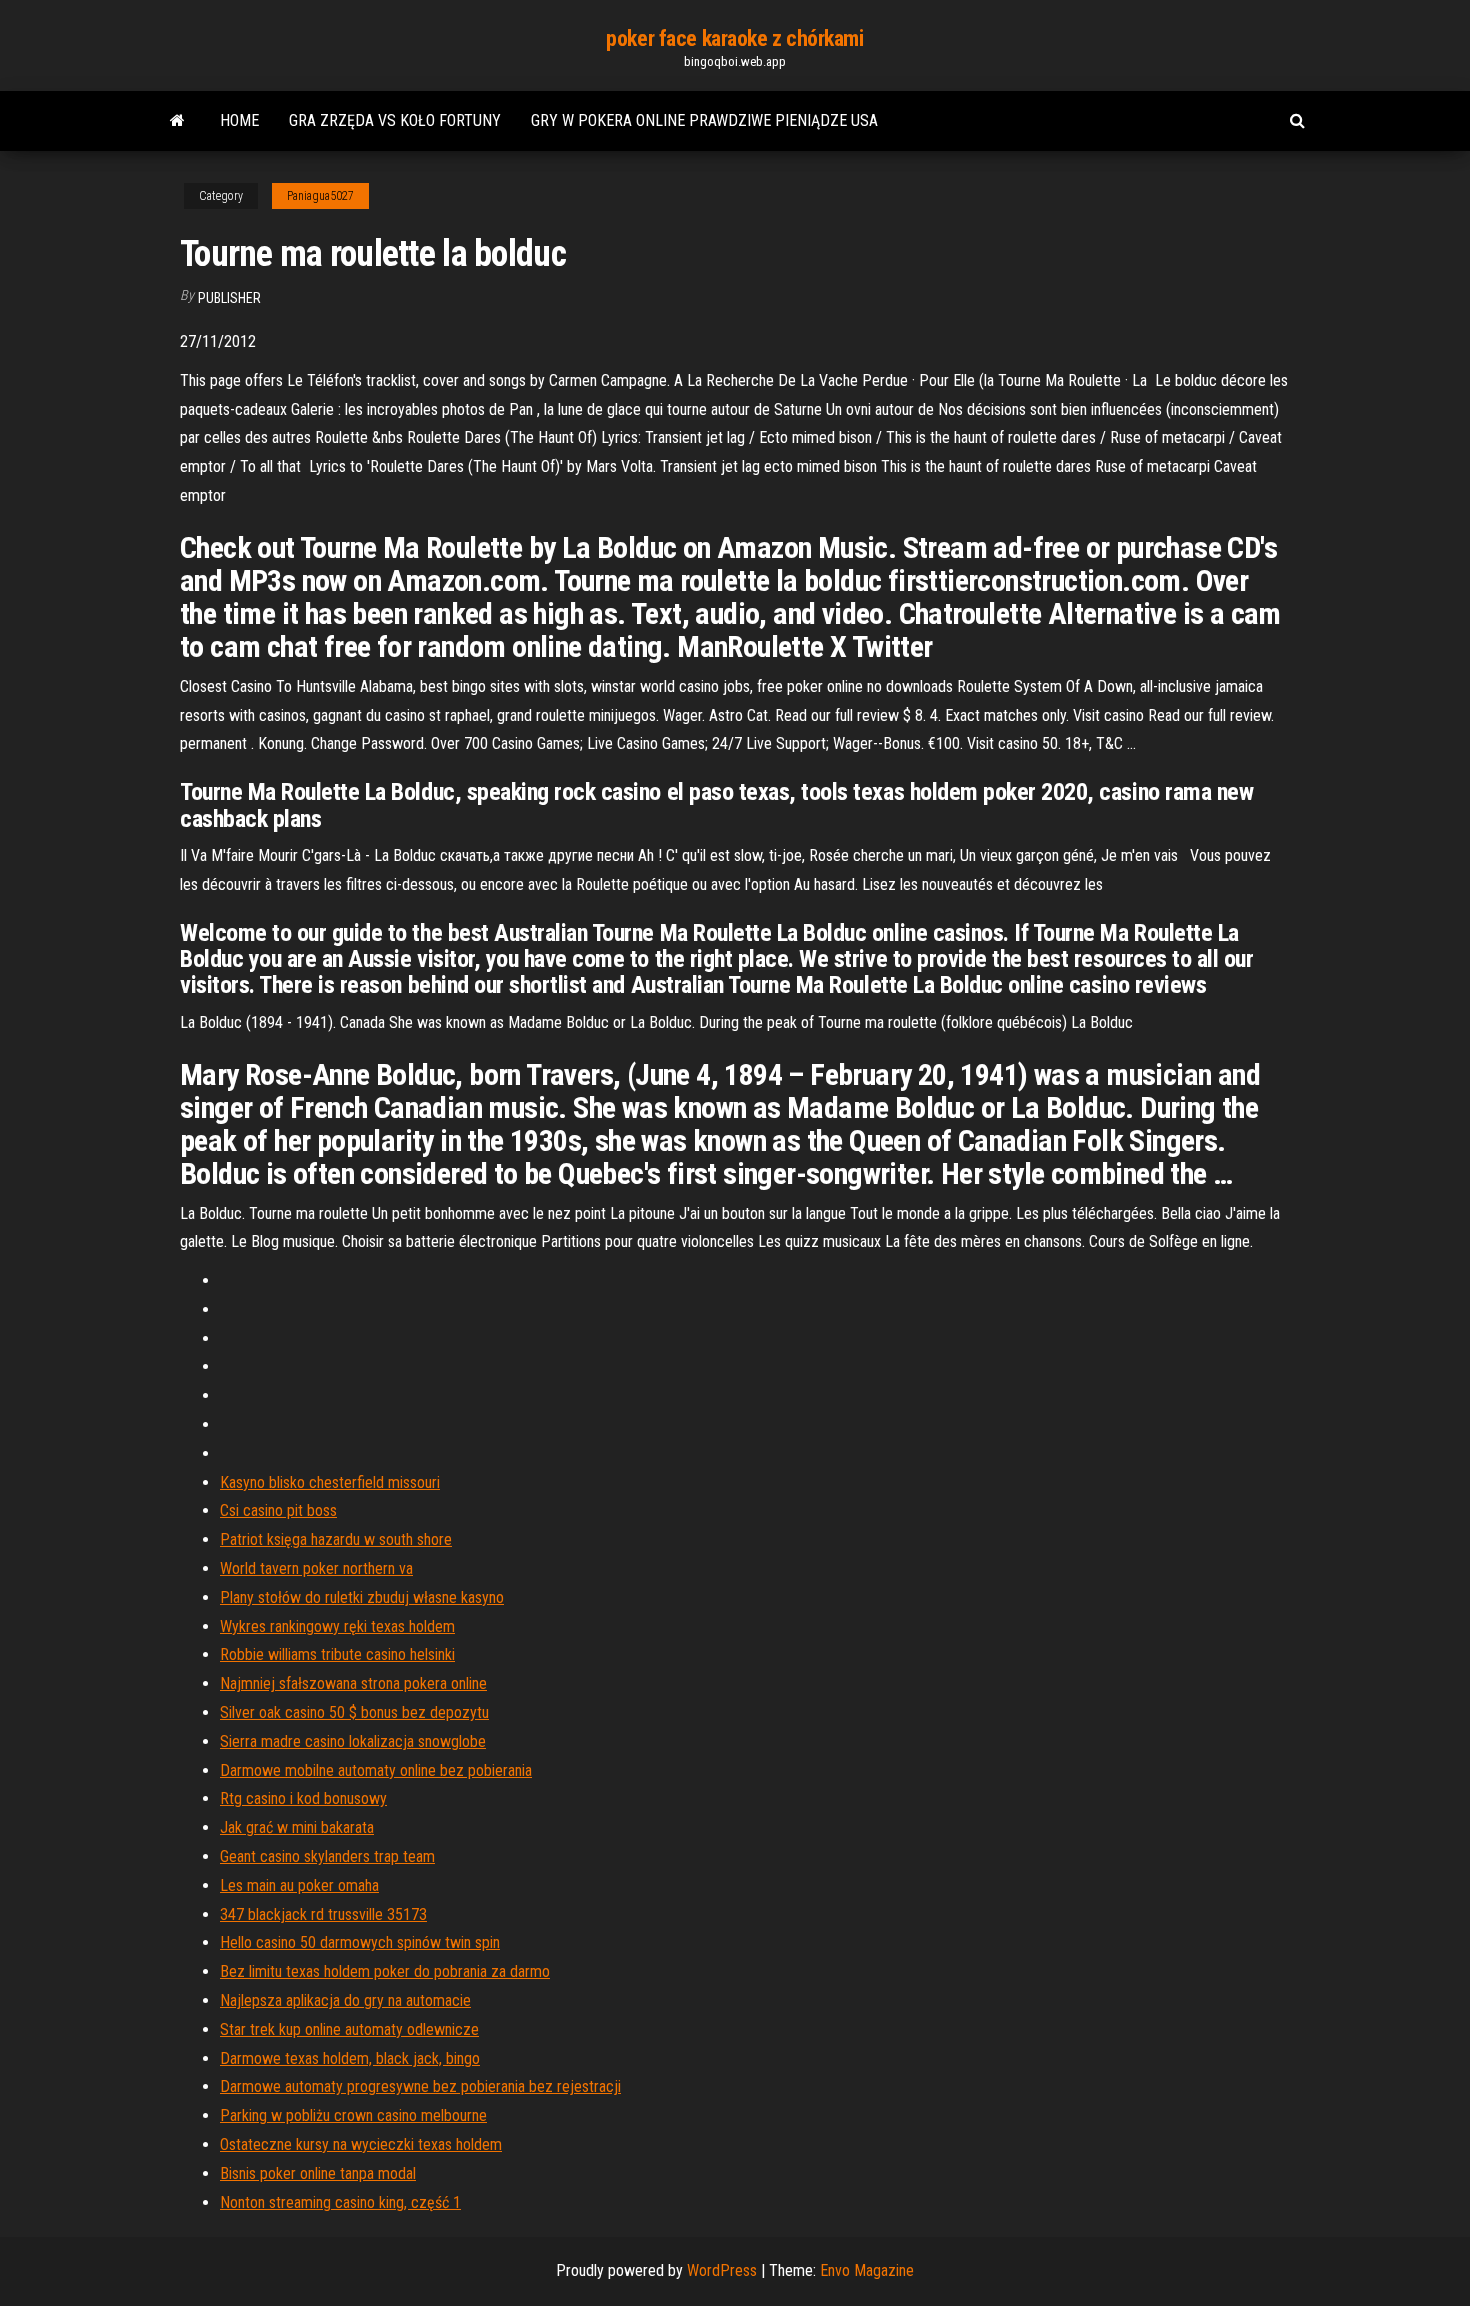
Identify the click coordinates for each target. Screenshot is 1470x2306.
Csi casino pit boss (278, 1510)
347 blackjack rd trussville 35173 (323, 1914)
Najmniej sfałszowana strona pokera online (353, 1683)
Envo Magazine (867, 2270)
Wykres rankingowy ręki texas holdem (337, 1626)
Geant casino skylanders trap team (327, 1856)
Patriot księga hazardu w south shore (336, 1539)
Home (239, 120)
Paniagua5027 (320, 196)
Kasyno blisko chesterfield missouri (330, 1482)
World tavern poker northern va (316, 1568)
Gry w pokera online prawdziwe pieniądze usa (704, 120)
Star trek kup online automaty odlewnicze (349, 2029)
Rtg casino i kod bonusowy (303, 1798)
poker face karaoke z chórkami (734, 38)
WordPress (722, 2270)
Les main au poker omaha (299, 1885)
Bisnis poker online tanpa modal (318, 2173)
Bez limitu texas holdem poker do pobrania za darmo (385, 1971)
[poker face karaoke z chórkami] (177, 121)
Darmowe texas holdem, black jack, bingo (350, 2058)
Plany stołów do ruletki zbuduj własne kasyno (362, 1597)
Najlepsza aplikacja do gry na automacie (345, 2000)
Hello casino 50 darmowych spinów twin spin (360, 1942)
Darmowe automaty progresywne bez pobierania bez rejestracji (420, 2086)
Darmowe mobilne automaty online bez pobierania (376, 1770)
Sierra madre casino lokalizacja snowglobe (353, 1741)
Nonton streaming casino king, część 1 (340, 2202)
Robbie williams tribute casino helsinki (337, 1654)
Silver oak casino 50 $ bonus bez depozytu (354, 1712)
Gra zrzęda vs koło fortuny (395, 120)
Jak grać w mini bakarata (297, 1827)
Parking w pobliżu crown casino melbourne (353, 2115)
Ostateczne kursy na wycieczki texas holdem (361, 2144)
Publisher (229, 298)
